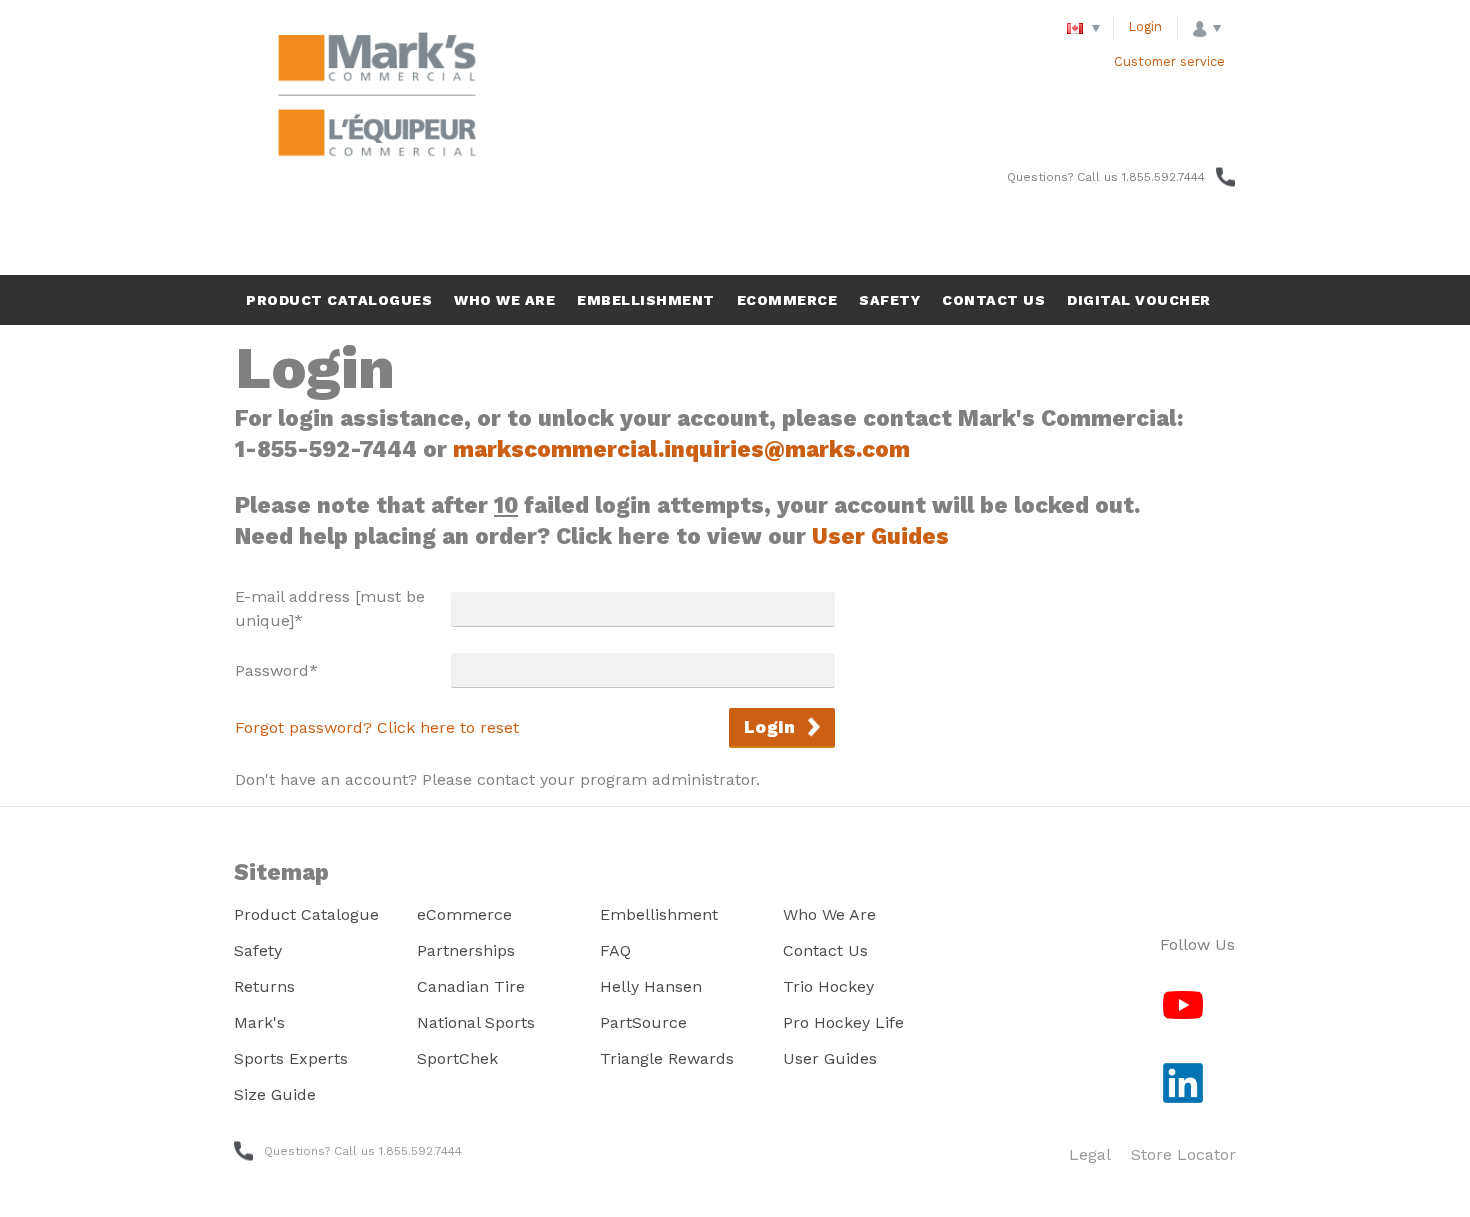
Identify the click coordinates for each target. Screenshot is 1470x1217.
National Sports (476, 1022)
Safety (258, 950)
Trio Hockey (828, 986)
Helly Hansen (651, 986)
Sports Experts (291, 1058)
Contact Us (825, 950)
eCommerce (464, 914)
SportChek (457, 1058)
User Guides (880, 536)
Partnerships (466, 950)
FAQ (615, 950)
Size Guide (275, 1094)
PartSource (643, 1022)
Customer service (1169, 61)
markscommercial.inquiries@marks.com (681, 449)
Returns (264, 986)
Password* (276, 670)
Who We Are (829, 914)
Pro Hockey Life (843, 1022)
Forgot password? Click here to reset (377, 727)
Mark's (259, 1022)
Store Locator (1183, 1154)
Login (1145, 26)
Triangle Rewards (667, 1058)
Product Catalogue (306, 914)
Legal (1090, 1154)
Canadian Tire (471, 986)
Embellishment (659, 914)
